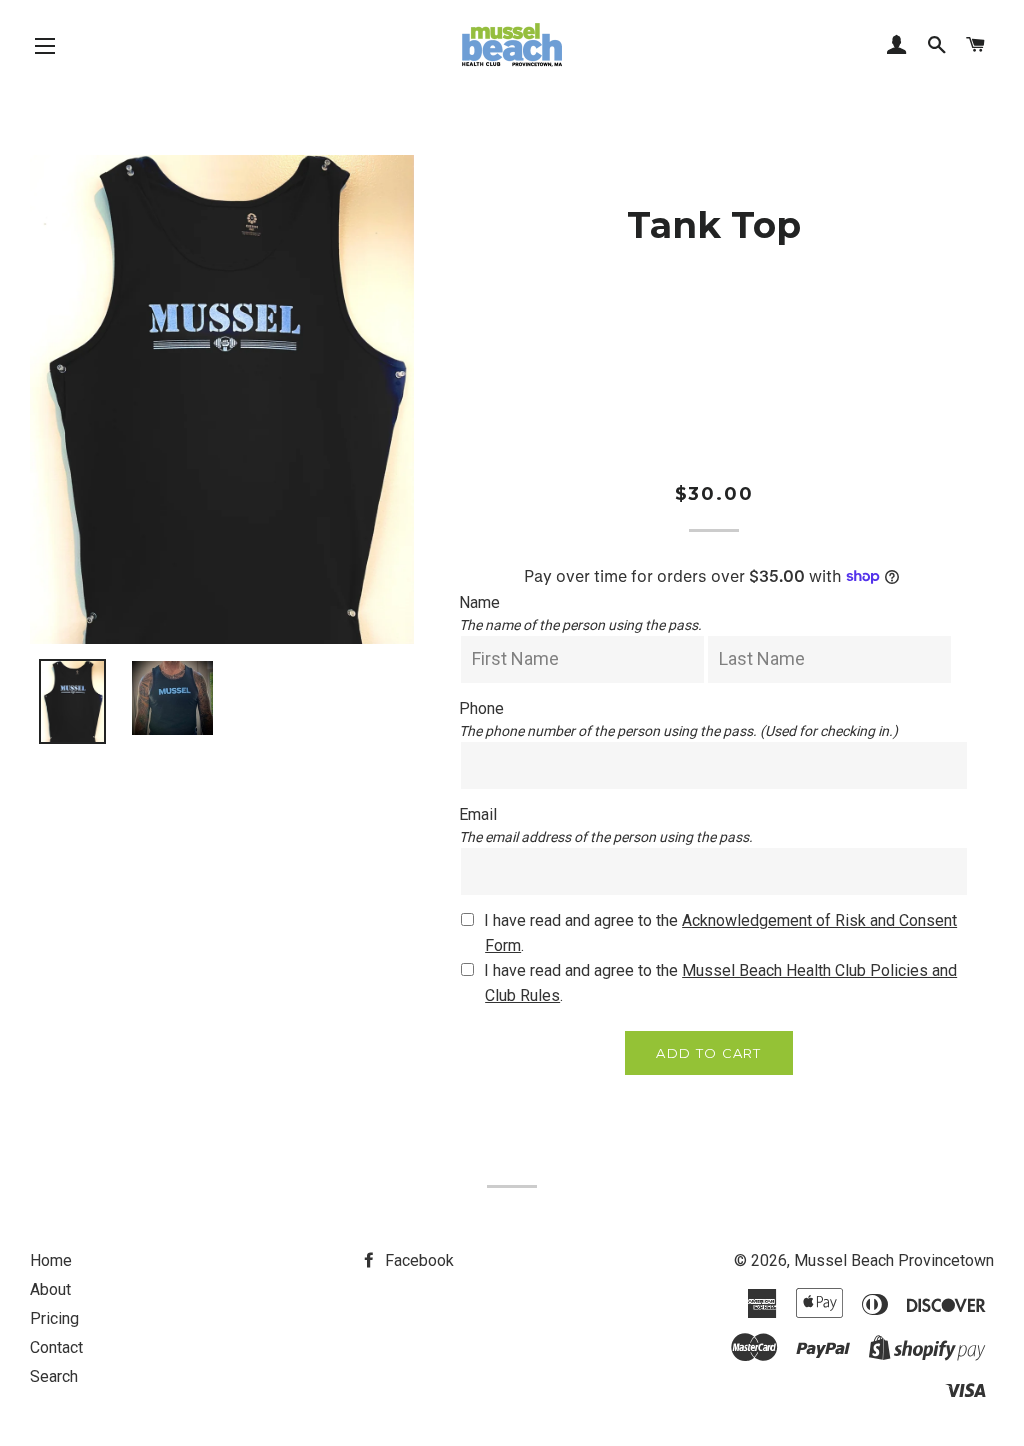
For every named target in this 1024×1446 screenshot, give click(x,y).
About (50, 1289)
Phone (481, 708)
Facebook (417, 1260)
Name (479, 602)
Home (51, 1260)
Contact (56, 1347)
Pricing (54, 1318)
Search (54, 1376)
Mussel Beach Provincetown (894, 1260)
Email (478, 814)
